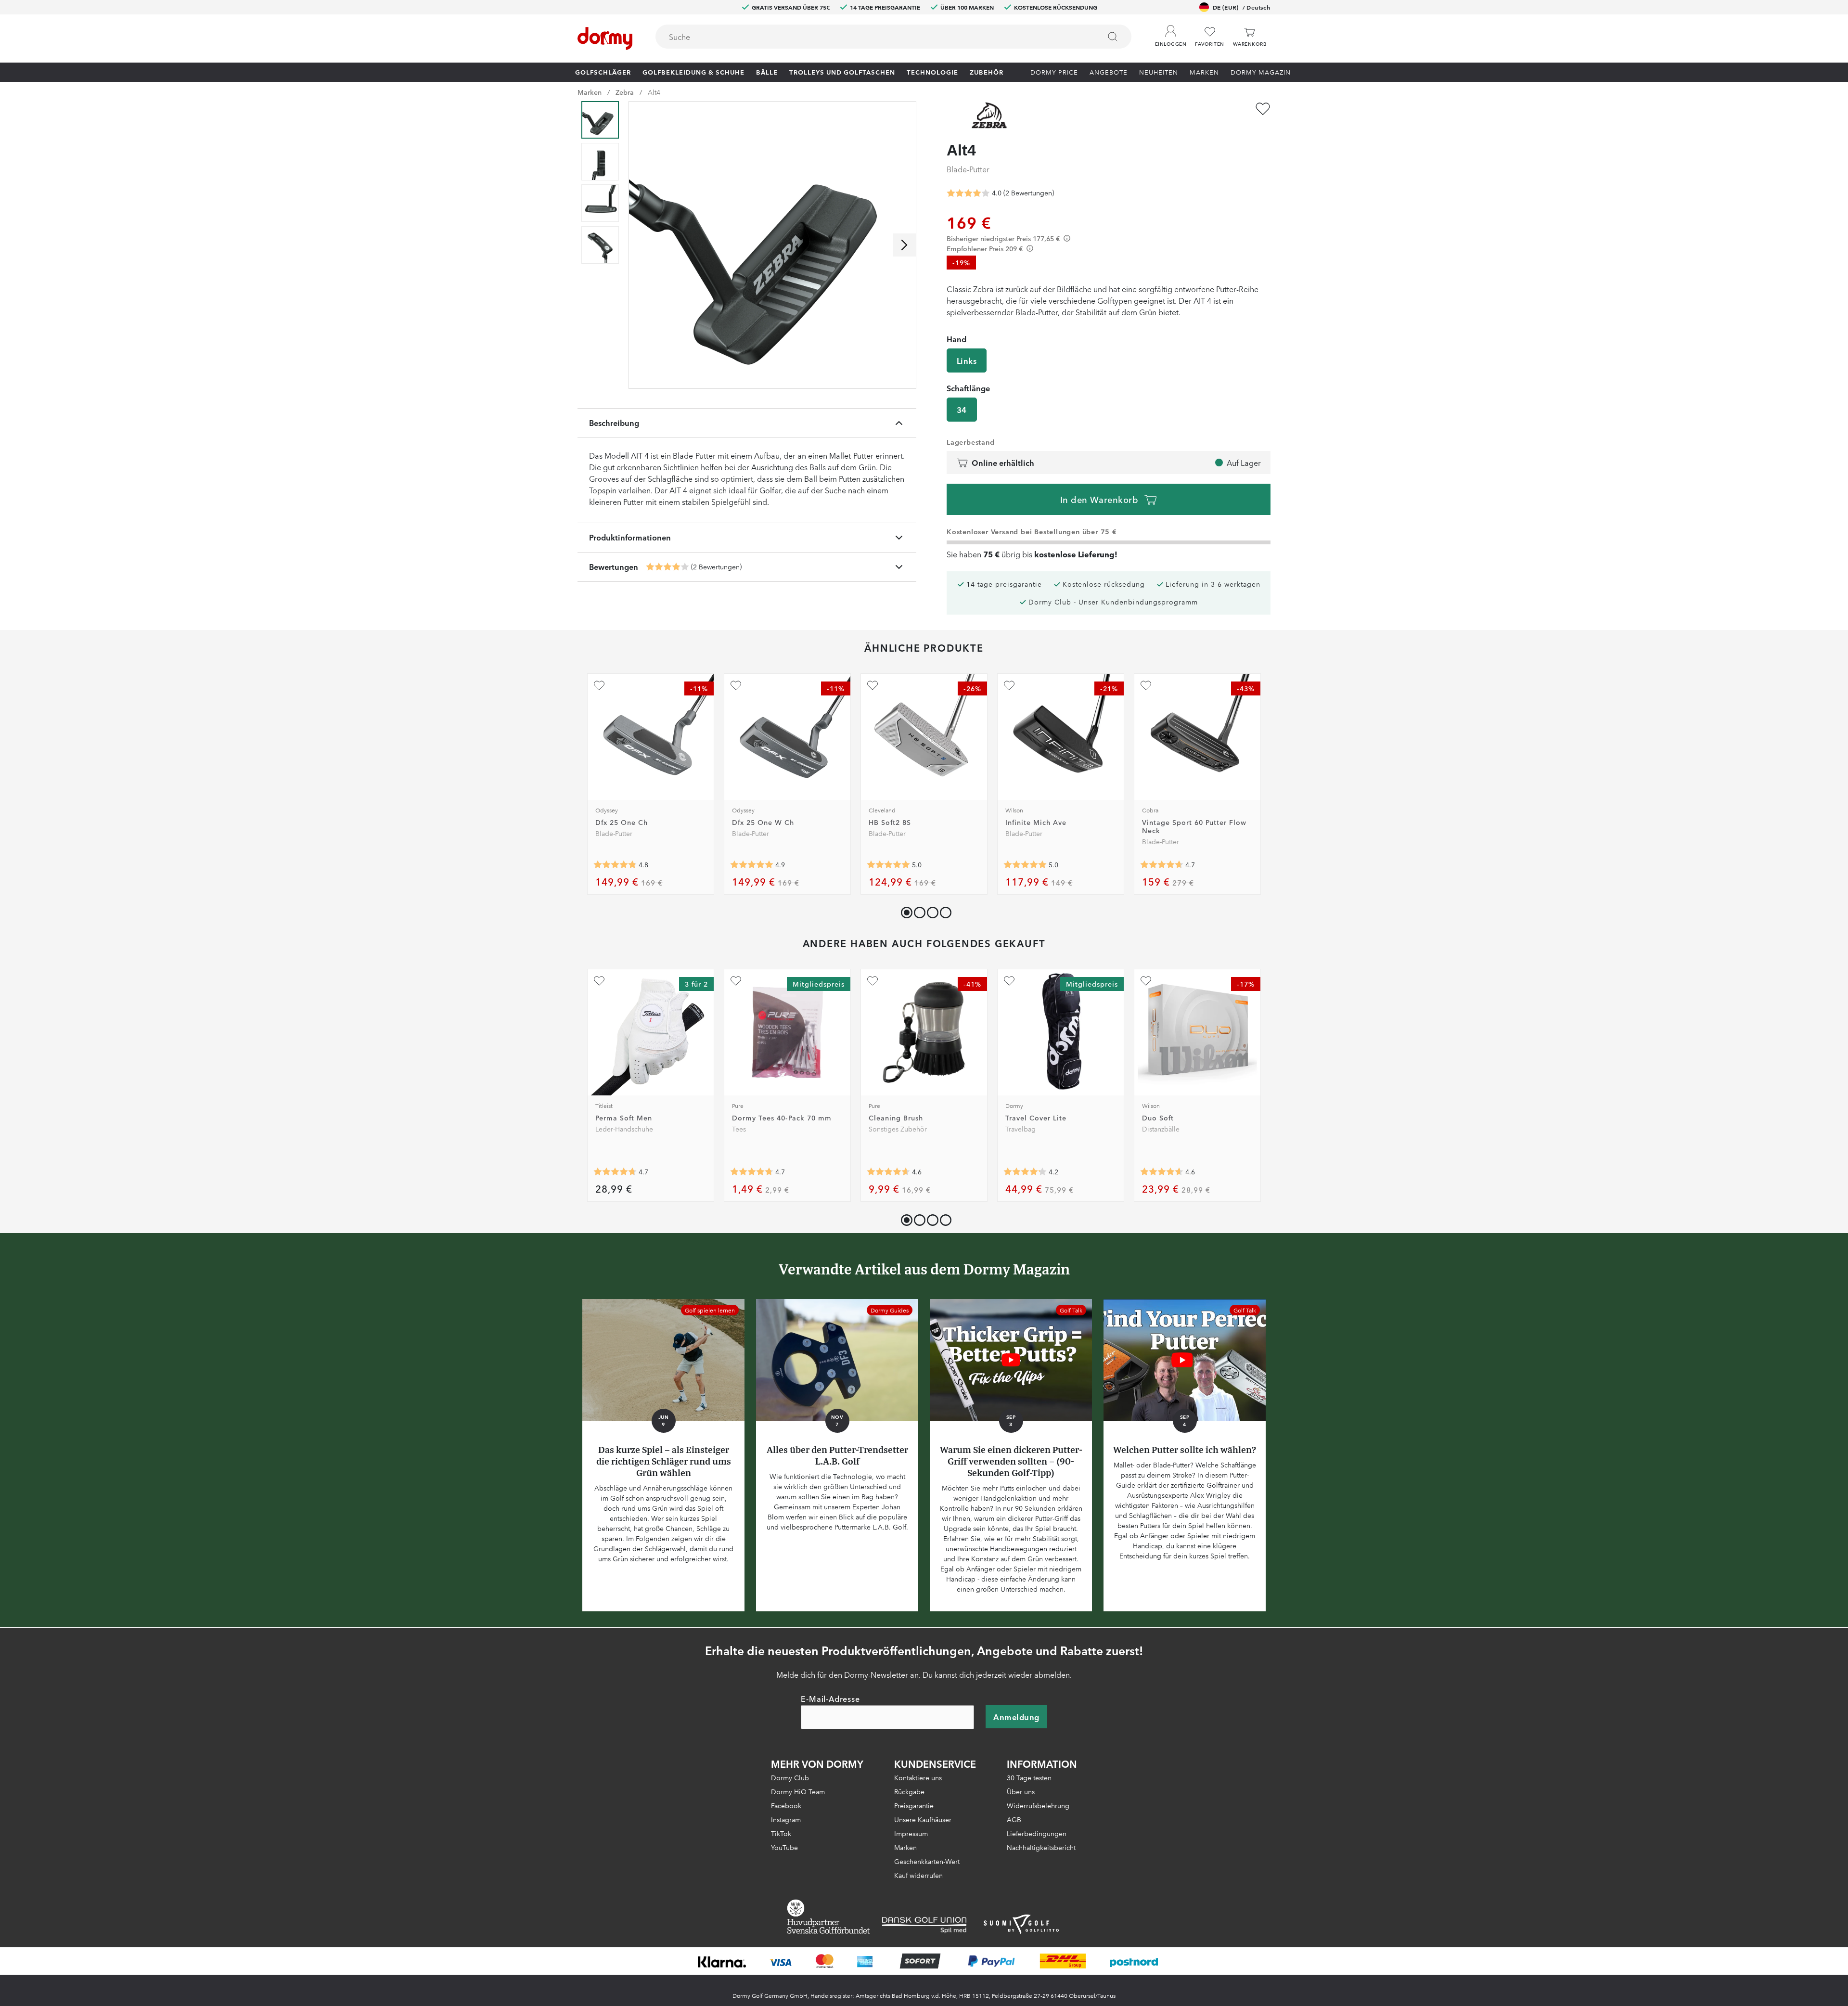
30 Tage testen (1029, 1777)
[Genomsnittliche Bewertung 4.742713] (615, 1172)
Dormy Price (1054, 72)
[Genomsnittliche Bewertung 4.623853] (888, 1172)
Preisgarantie (914, 1805)
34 (962, 410)
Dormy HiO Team (798, 1791)
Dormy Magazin (1261, 72)
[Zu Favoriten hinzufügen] (1263, 109)
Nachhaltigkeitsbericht (1041, 1847)
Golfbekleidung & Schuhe (693, 72)
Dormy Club (790, 1777)
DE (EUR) (1241, 7)
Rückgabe (909, 1791)
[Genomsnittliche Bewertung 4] (667, 567)
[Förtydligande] (1067, 238)
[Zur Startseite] (605, 39)
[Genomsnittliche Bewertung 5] (888, 864)
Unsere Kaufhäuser (923, 1819)
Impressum (911, 1833)
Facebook (786, 1805)
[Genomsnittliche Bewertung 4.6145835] (1162, 1172)
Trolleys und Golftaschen (842, 72)
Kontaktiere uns (918, 1777)
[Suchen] (1113, 37)
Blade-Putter (968, 169)
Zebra (625, 92)
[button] (1171, 33)
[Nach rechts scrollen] (904, 245)
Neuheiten (1159, 72)
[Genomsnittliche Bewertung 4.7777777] (615, 864)
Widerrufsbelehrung (1038, 1805)
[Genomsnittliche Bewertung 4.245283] (1025, 1172)
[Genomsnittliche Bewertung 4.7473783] (752, 1172)
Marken (1204, 72)
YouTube (784, 1847)
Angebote (1109, 72)
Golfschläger (603, 72)
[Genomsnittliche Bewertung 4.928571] (752, 864)
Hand (956, 339)
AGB (1014, 1819)
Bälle (767, 72)
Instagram (786, 1819)
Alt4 (654, 92)
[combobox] (893, 37)
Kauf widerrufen (918, 1875)
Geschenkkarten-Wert (927, 1861)
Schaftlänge (968, 388)
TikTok (781, 1833)
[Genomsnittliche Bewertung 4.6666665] (1162, 864)
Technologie (932, 72)
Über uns (1021, 1791)
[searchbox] (871, 37)
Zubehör (987, 72)
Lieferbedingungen (1037, 1833)
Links (967, 360)
